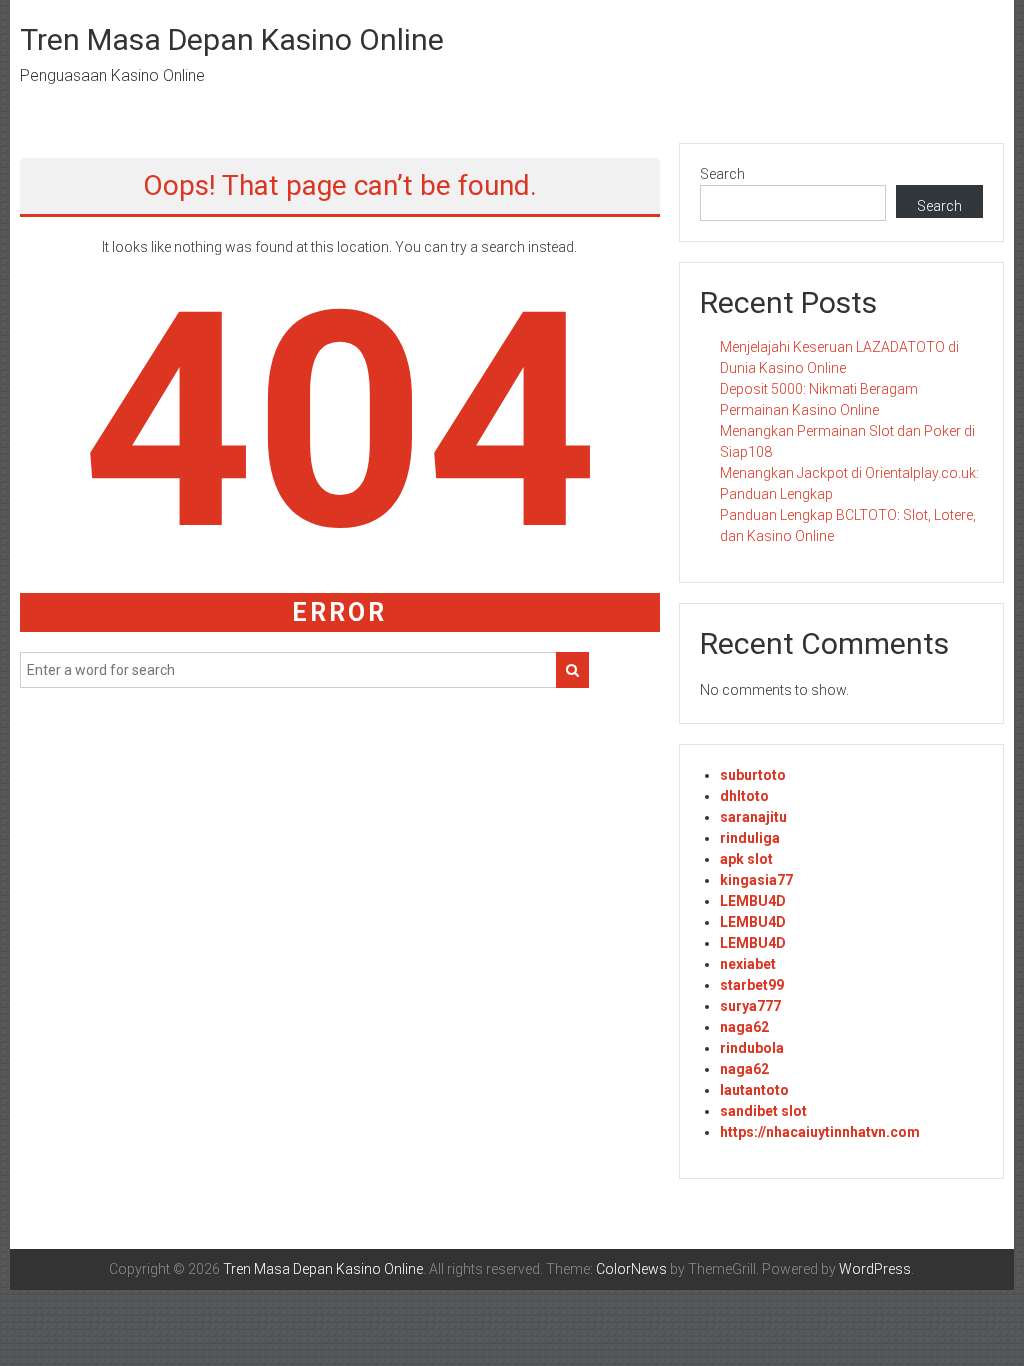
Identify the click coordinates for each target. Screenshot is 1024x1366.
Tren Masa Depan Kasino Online (232, 39)
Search (722, 174)
